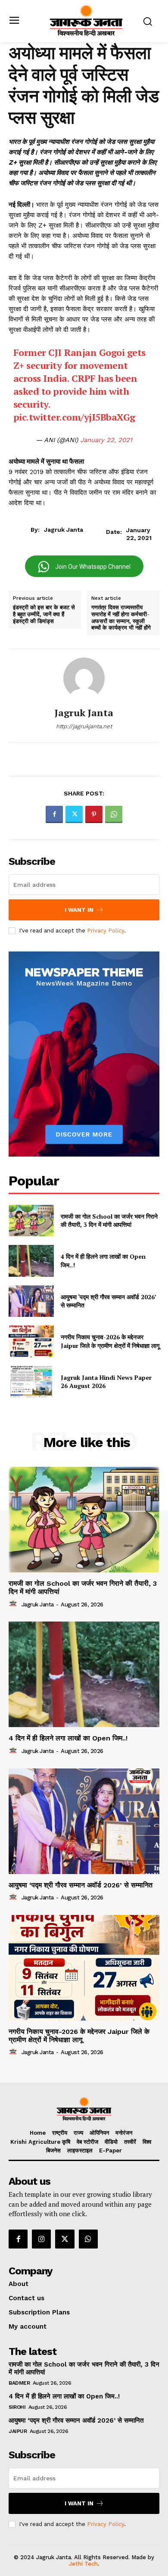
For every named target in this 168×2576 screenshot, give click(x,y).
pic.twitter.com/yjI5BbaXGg (74, 417)
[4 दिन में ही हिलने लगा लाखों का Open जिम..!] (31, 1261)
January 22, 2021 (106, 440)
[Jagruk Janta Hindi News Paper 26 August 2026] (31, 1382)
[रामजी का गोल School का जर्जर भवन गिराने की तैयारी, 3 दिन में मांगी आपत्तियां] (31, 1221)
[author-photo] (14, 1604)
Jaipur (18, 2431)
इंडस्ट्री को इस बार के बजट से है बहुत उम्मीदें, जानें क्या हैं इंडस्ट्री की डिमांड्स (44, 614)
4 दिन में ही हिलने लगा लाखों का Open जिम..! (68, 1738)
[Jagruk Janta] (84, 678)
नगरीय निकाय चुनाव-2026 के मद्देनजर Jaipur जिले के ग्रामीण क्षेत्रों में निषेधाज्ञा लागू (110, 1341)
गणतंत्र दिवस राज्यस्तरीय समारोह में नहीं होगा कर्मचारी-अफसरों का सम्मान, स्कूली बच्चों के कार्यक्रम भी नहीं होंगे (121, 617)
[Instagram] (41, 2239)
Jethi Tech (83, 2564)
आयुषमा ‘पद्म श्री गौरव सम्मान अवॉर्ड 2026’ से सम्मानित (109, 1301)
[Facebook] (54, 814)
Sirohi (17, 2407)
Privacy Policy (106, 931)
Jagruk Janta (64, 530)
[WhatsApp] (114, 814)
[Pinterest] (94, 814)
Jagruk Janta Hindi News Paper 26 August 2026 (106, 1382)
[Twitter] (74, 814)
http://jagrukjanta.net (84, 726)
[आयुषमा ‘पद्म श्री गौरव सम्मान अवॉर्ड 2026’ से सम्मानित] (31, 1301)
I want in (79, 910)
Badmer (19, 2383)
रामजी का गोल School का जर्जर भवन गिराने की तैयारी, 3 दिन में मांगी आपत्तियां (109, 1221)
